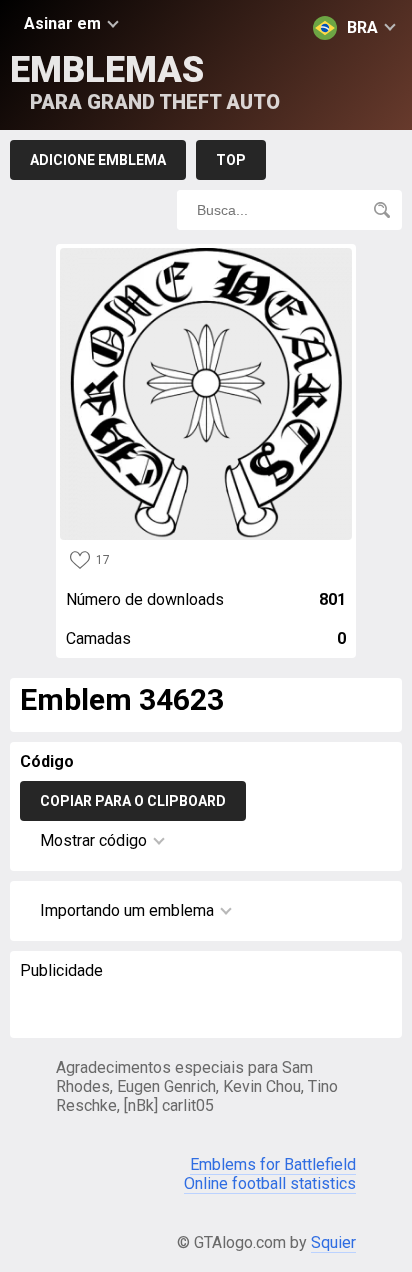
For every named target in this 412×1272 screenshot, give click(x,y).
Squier (333, 1242)
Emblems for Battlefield (273, 1164)
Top (231, 160)
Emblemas (145, 81)
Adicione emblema (98, 160)
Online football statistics (270, 1183)
